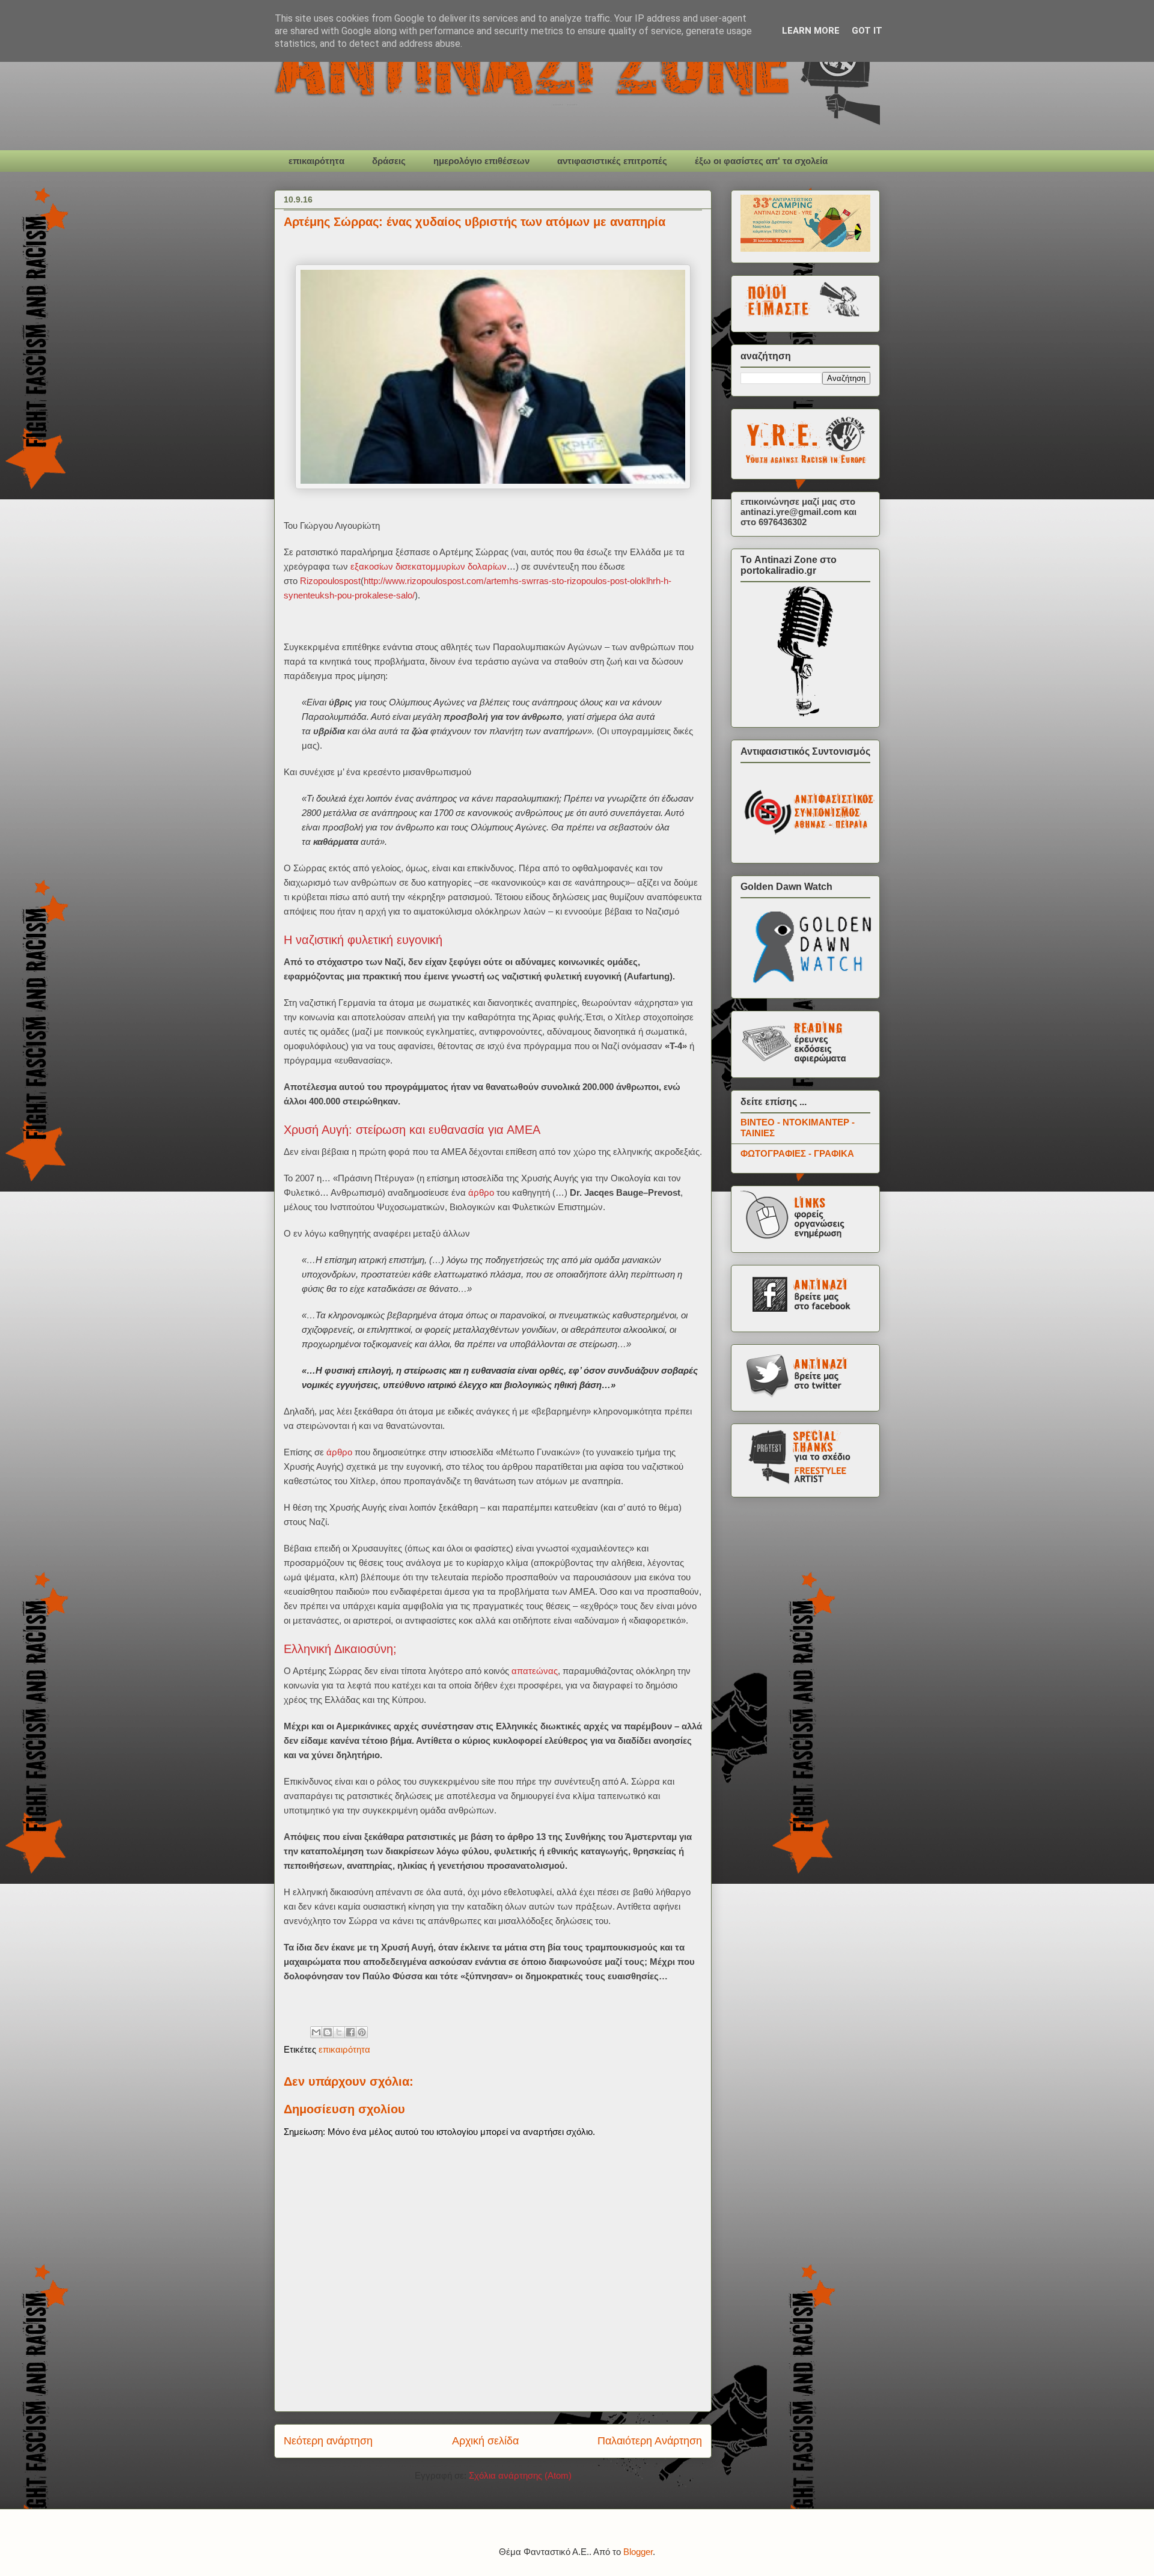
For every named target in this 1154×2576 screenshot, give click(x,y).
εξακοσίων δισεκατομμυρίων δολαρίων (429, 566)
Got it (867, 31)
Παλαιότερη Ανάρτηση (650, 2441)
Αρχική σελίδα (485, 2441)
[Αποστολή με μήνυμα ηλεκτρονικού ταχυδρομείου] (316, 2032)
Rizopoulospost (330, 581)
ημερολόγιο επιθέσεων (481, 161)
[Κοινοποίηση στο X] (339, 2032)
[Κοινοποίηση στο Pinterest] (362, 2032)
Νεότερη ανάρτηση (328, 2441)
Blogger (638, 2552)
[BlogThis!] (328, 2032)
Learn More (811, 31)
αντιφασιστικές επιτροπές (612, 161)
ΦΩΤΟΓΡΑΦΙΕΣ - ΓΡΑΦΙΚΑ (797, 1153)
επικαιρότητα (316, 161)
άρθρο (481, 1192)
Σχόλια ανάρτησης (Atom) (520, 2475)
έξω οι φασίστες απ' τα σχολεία (761, 161)
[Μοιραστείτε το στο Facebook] (350, 2032)
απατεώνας (535, 1671)
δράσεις (389, 161)
